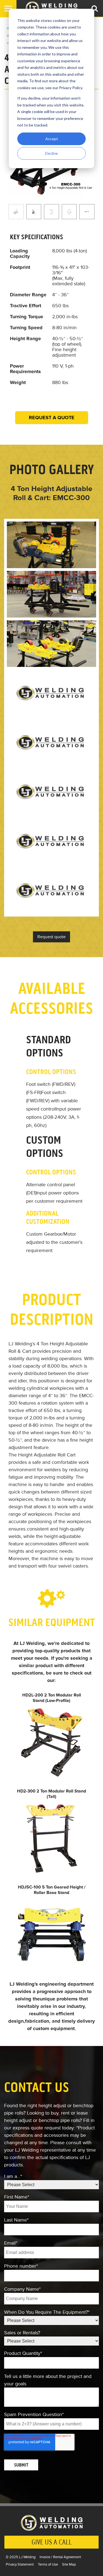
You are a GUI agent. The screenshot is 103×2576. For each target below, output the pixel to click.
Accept (52, 139)
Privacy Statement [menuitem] (20, 2564)
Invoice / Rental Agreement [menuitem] (60, 2557)
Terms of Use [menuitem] (48, 2564)
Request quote (51, 937)
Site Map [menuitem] (69, 2564)
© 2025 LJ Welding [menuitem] (21, 2557)
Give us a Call (52, 2542)
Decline (51, 153)
